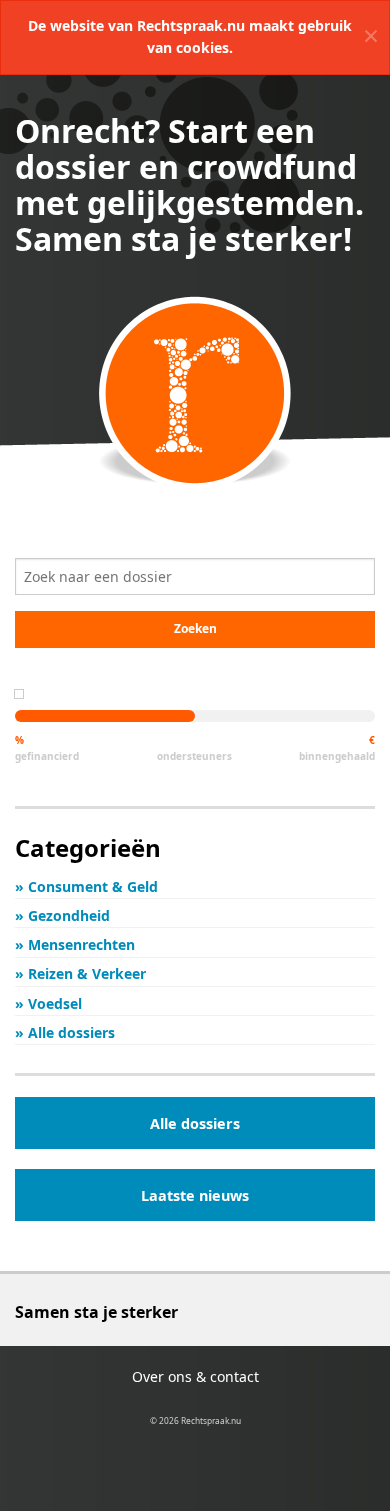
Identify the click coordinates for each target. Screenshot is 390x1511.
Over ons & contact (195, 1376)
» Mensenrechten (75, 944)
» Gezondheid (62, 915)
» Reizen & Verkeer (80, 973)
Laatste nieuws (195, 1195)
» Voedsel (48, 1003)
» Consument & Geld (86, 886)
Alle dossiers (195, 1123)
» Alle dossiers (65, 1032)
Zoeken (195, 628)
